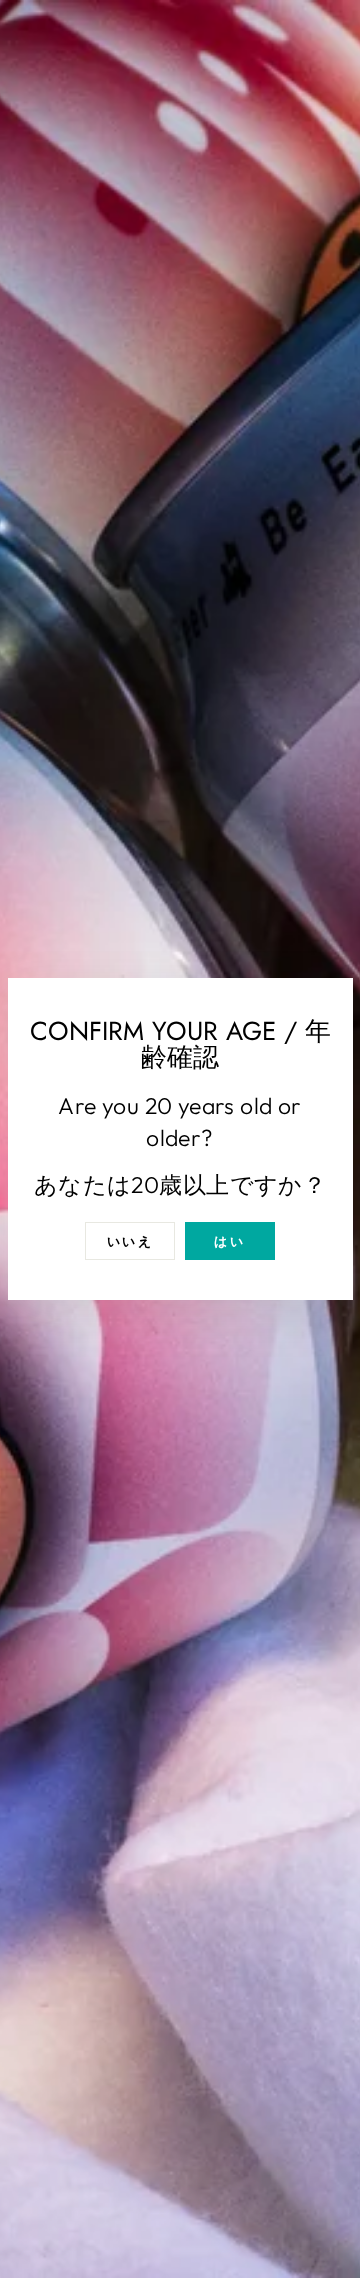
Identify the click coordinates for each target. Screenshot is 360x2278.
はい (229, 1241)
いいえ (130, 1241)
